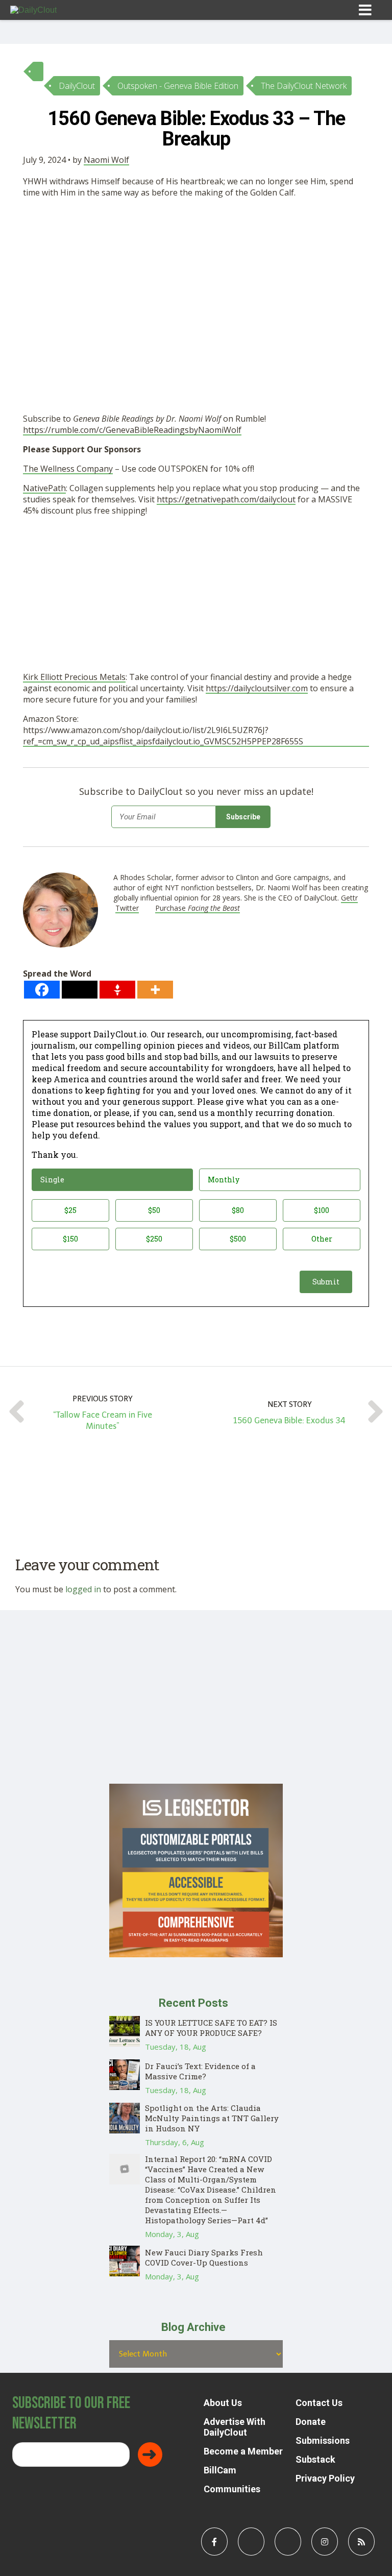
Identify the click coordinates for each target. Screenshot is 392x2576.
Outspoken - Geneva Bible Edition (178, 86)
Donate (311, 2422)
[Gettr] (117, 990)
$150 (70, 1239)
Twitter (127, 908)
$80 (238, 1210)
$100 (322, 1210)
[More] (155, 990)
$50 (154, 1210)
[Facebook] (42, 990)
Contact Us (319, 2403)
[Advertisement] (196, 282)
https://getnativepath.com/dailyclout (226, 499)
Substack (315, 2459)
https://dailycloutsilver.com (257, 688)
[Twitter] (80, 990)
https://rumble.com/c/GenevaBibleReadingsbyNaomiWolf (132, 430)
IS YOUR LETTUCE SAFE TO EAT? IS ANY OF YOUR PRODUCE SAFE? (211, 2028)
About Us (223, 2403)
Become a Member (243, 2451)
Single (52, 1180)
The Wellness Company (68, 469)
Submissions (323, 2440)
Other (322, 1239)
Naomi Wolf (106, 160)
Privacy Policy (325, 2478)
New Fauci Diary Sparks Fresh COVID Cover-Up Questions (204, 2257)
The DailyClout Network (304, 86)
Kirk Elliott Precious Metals (74, 677)
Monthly (224, 1180)
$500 (238, 1239)
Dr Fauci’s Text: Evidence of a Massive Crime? (200, 2071)
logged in (83, 1589)
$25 (70, 1210)
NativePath (44, 488)
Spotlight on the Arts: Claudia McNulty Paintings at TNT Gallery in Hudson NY (212, 2118)
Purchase (198, 908)
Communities (232, 2489)
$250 (154, 1239)
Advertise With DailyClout (235, 2427)
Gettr (349, 898)
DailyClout (77, 86)
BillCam (220, 2470)
